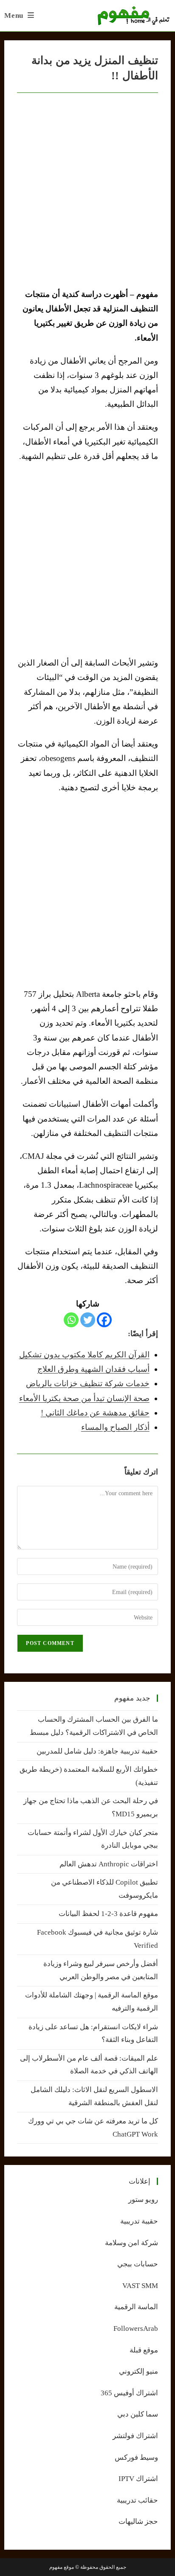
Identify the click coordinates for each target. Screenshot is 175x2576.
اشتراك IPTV (138, 2479)
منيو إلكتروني (138, 2371)
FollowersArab (136, 2328)
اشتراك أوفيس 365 (129, 2393)
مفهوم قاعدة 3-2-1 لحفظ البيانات (108, 1914)
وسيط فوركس (136, 2457)
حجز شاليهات (138, 2521)
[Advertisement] (87, 559)
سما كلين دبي (138, 2414)
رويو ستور (143, 2200)
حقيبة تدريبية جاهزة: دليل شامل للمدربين (97, 1751)
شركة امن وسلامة (131, 2243)
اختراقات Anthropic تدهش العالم (109, 1864)
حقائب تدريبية (137, 2500)
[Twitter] (88, 1320)
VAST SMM (140, 2286)
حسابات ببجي (138, 2264)
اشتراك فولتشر (135, 2436)
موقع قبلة (144, 2350)
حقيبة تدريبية (139, 2221)
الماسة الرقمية (136, 2307)
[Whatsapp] (71, 1320)
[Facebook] (104, 1320)
